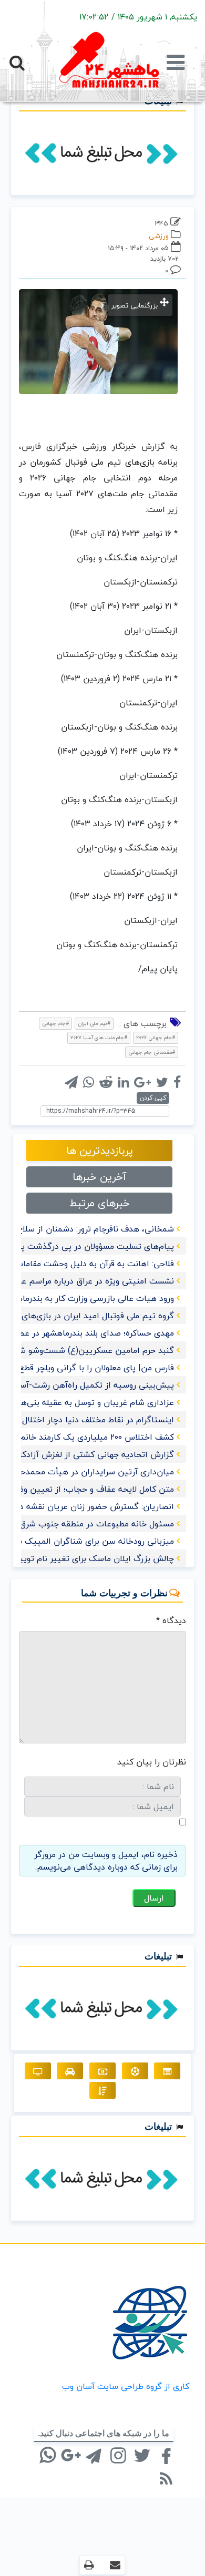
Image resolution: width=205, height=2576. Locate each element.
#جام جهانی (55, 1023)
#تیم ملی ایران (94, 1023)
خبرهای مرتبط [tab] (100, 1203)
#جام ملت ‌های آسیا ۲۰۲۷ (99, 1037)
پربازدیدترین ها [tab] (100, 1150)
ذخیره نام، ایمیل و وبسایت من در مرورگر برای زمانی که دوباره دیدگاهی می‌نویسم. (106, 1861)
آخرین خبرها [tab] (99, 1177)
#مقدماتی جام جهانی (152, 1052)
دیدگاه (171, 1620)
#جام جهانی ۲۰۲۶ (156, 1037)
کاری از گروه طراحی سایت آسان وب (126, 2386)
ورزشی (159, 236)
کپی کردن (153, 1098)
